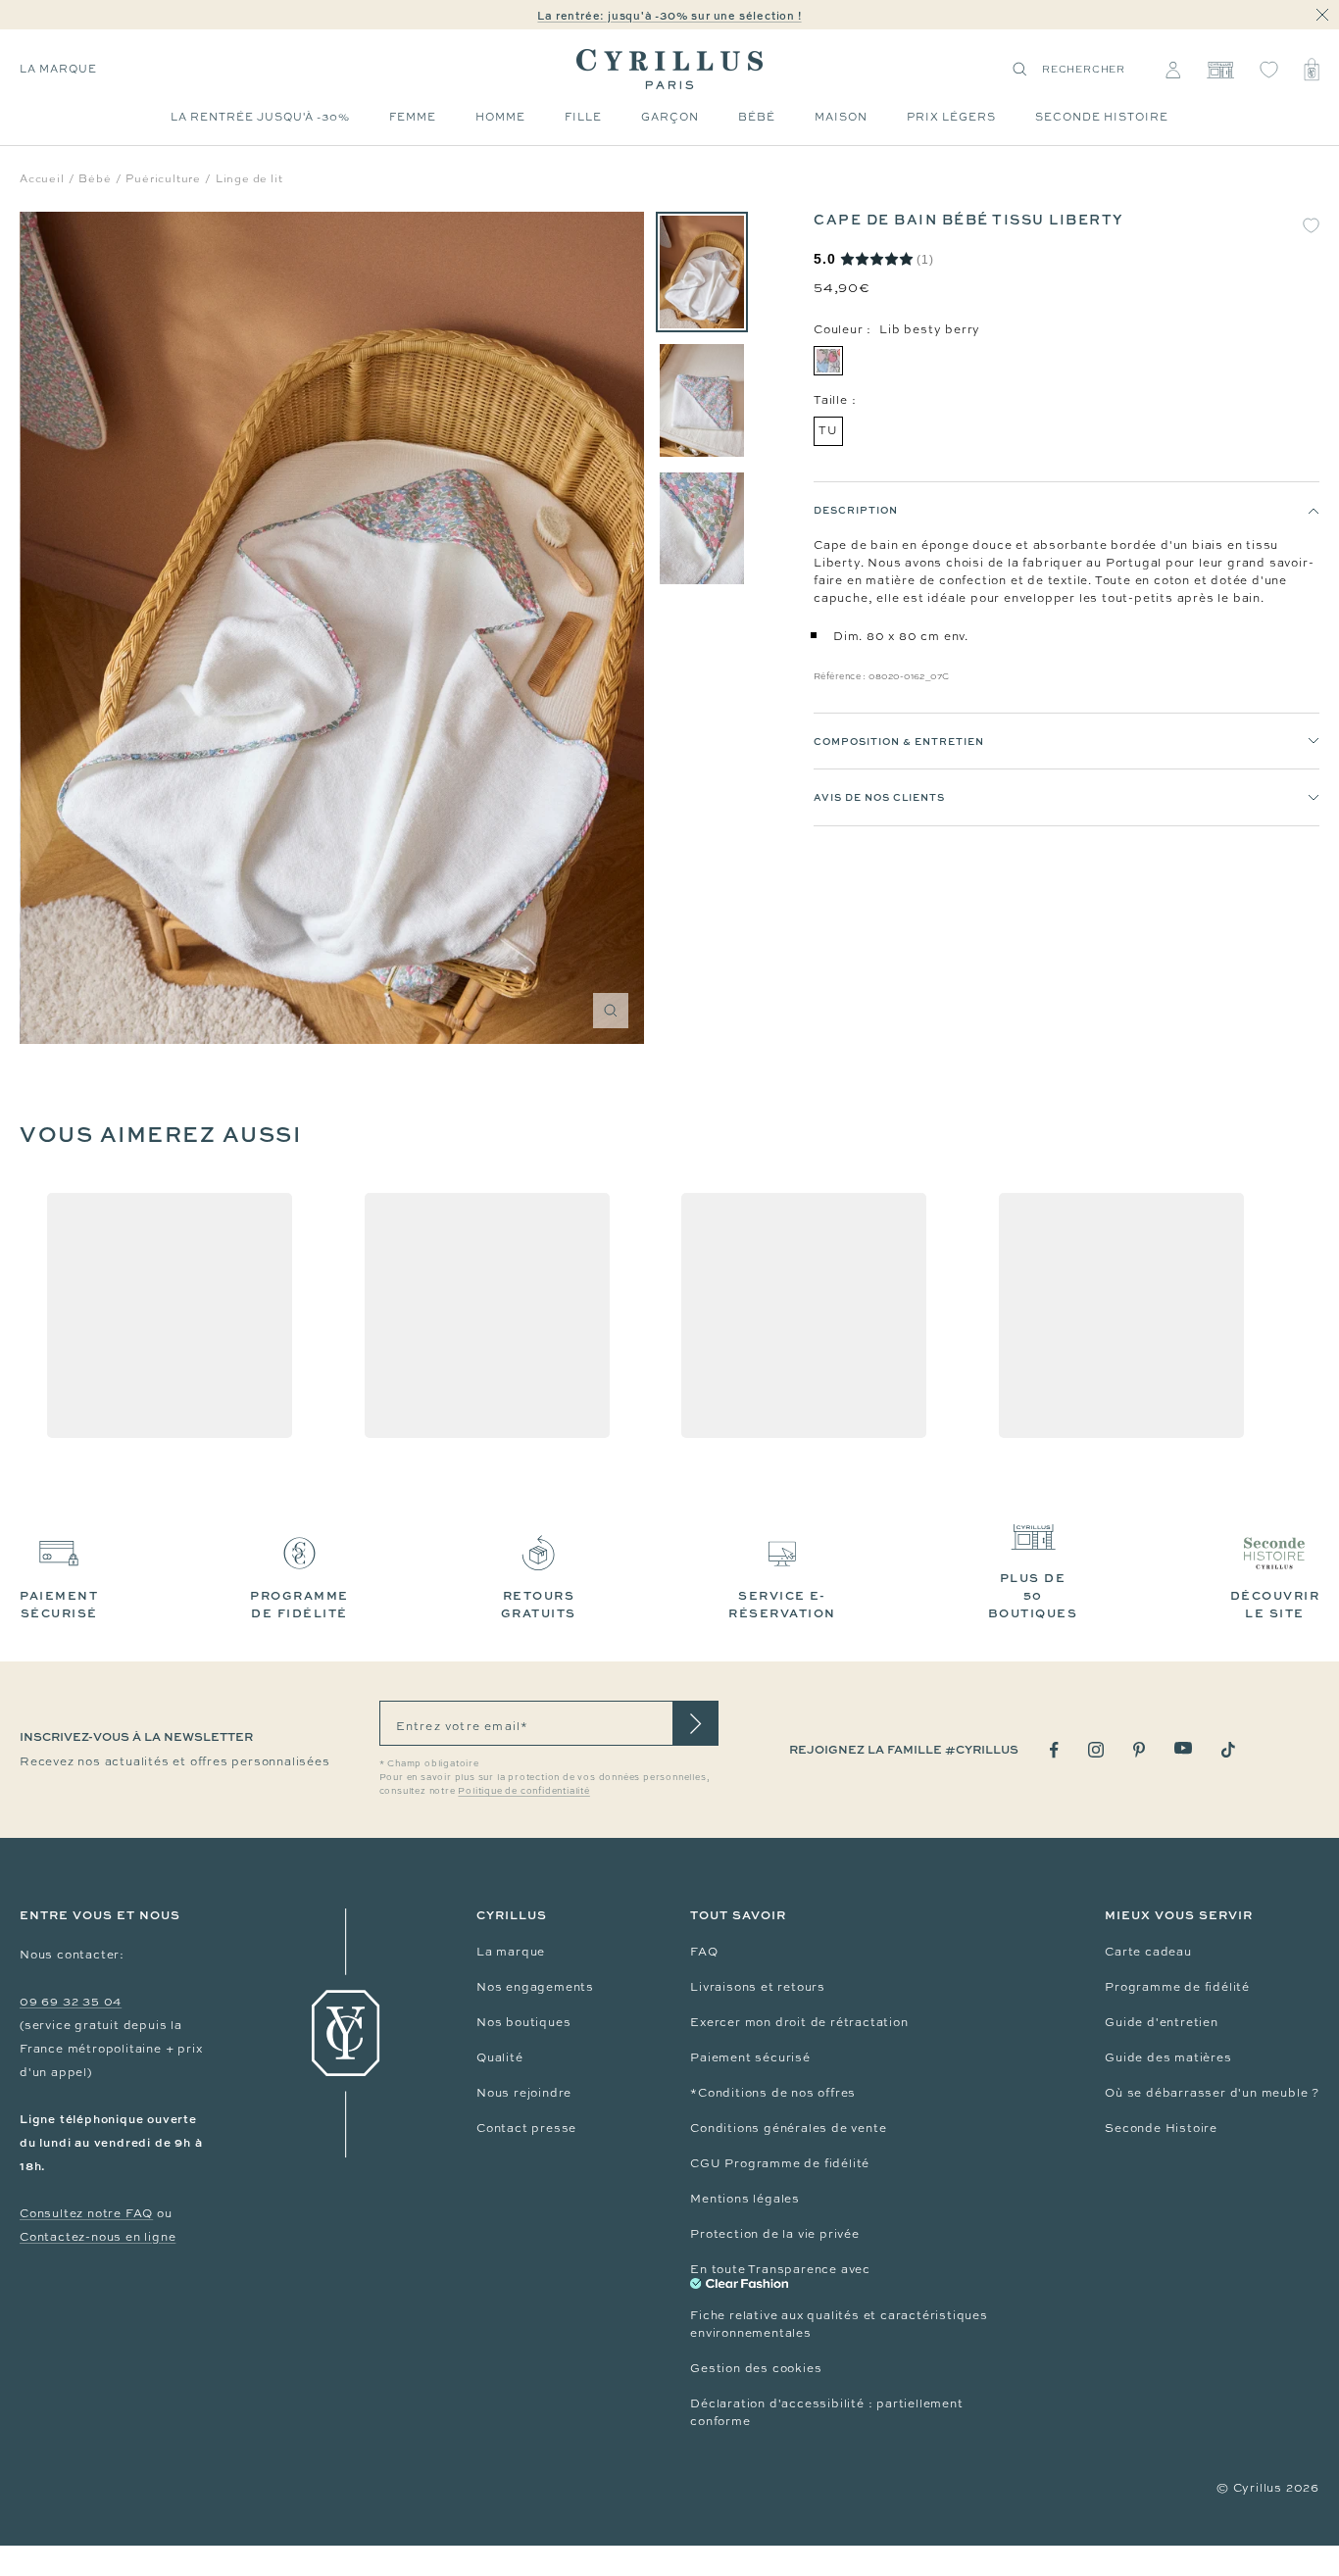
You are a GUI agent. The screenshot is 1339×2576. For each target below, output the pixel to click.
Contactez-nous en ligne (98, 2237)
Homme (500, 117)
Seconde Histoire (1161, 2128)
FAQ (704, 1952)
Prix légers (951, 117)
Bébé (757, 117)
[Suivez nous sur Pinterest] (1139, 1750)
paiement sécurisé (59, 1604)
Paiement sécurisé (750, 2057)
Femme (413, 117)
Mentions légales (745, 2199)
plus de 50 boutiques (1033, 1595)
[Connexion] (1173, 70)
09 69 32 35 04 (71, 2002)
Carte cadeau (1148, 1952)
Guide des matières (1168, 2057)
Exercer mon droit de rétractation (799, 2022)
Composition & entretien (899, 741)
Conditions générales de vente (788, 2128)
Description (856, 510)
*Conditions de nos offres (773, 2093)
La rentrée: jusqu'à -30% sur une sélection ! (669, 15)
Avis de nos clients (879, 798)
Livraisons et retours (758, 1987)
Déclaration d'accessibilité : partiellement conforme (826, 2412)
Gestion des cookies (756, 2368)
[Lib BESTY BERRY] (828, 361)
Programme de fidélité (1177, 1987)
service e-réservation (782, 1604)
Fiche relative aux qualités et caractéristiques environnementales (839, 2324)
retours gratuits (539, 1604)
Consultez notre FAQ (86, 2213)
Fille (583, 117)
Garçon (670, 117)
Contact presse (526, 2128)
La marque (58, 69)
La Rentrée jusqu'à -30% (260, 117)
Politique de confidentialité (523, 1791)
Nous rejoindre (524, 2093)
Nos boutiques (523, 2022)
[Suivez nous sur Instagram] (1096, 1750)
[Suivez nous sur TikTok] (1228, 1750)
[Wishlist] (1269, 70)
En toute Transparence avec (780, 2269)
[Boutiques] (1220, 70)
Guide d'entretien (1162, 2022)
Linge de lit (249, 178)
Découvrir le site (1275, 1604)
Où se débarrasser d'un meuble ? (1212, 2093)
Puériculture (163, 178)
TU (828, 430)
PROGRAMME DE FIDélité (299, 1604)
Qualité (500, 2057)
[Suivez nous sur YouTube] (1183, 1748)
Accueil (42, 178)
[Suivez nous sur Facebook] (1054, 1750)
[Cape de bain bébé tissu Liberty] (702, 272)
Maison (841, 117)
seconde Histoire (1102, 117)
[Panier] (1312, 70)
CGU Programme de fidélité (780, 2163)
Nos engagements (535, 1987)
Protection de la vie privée (775, 2234)
